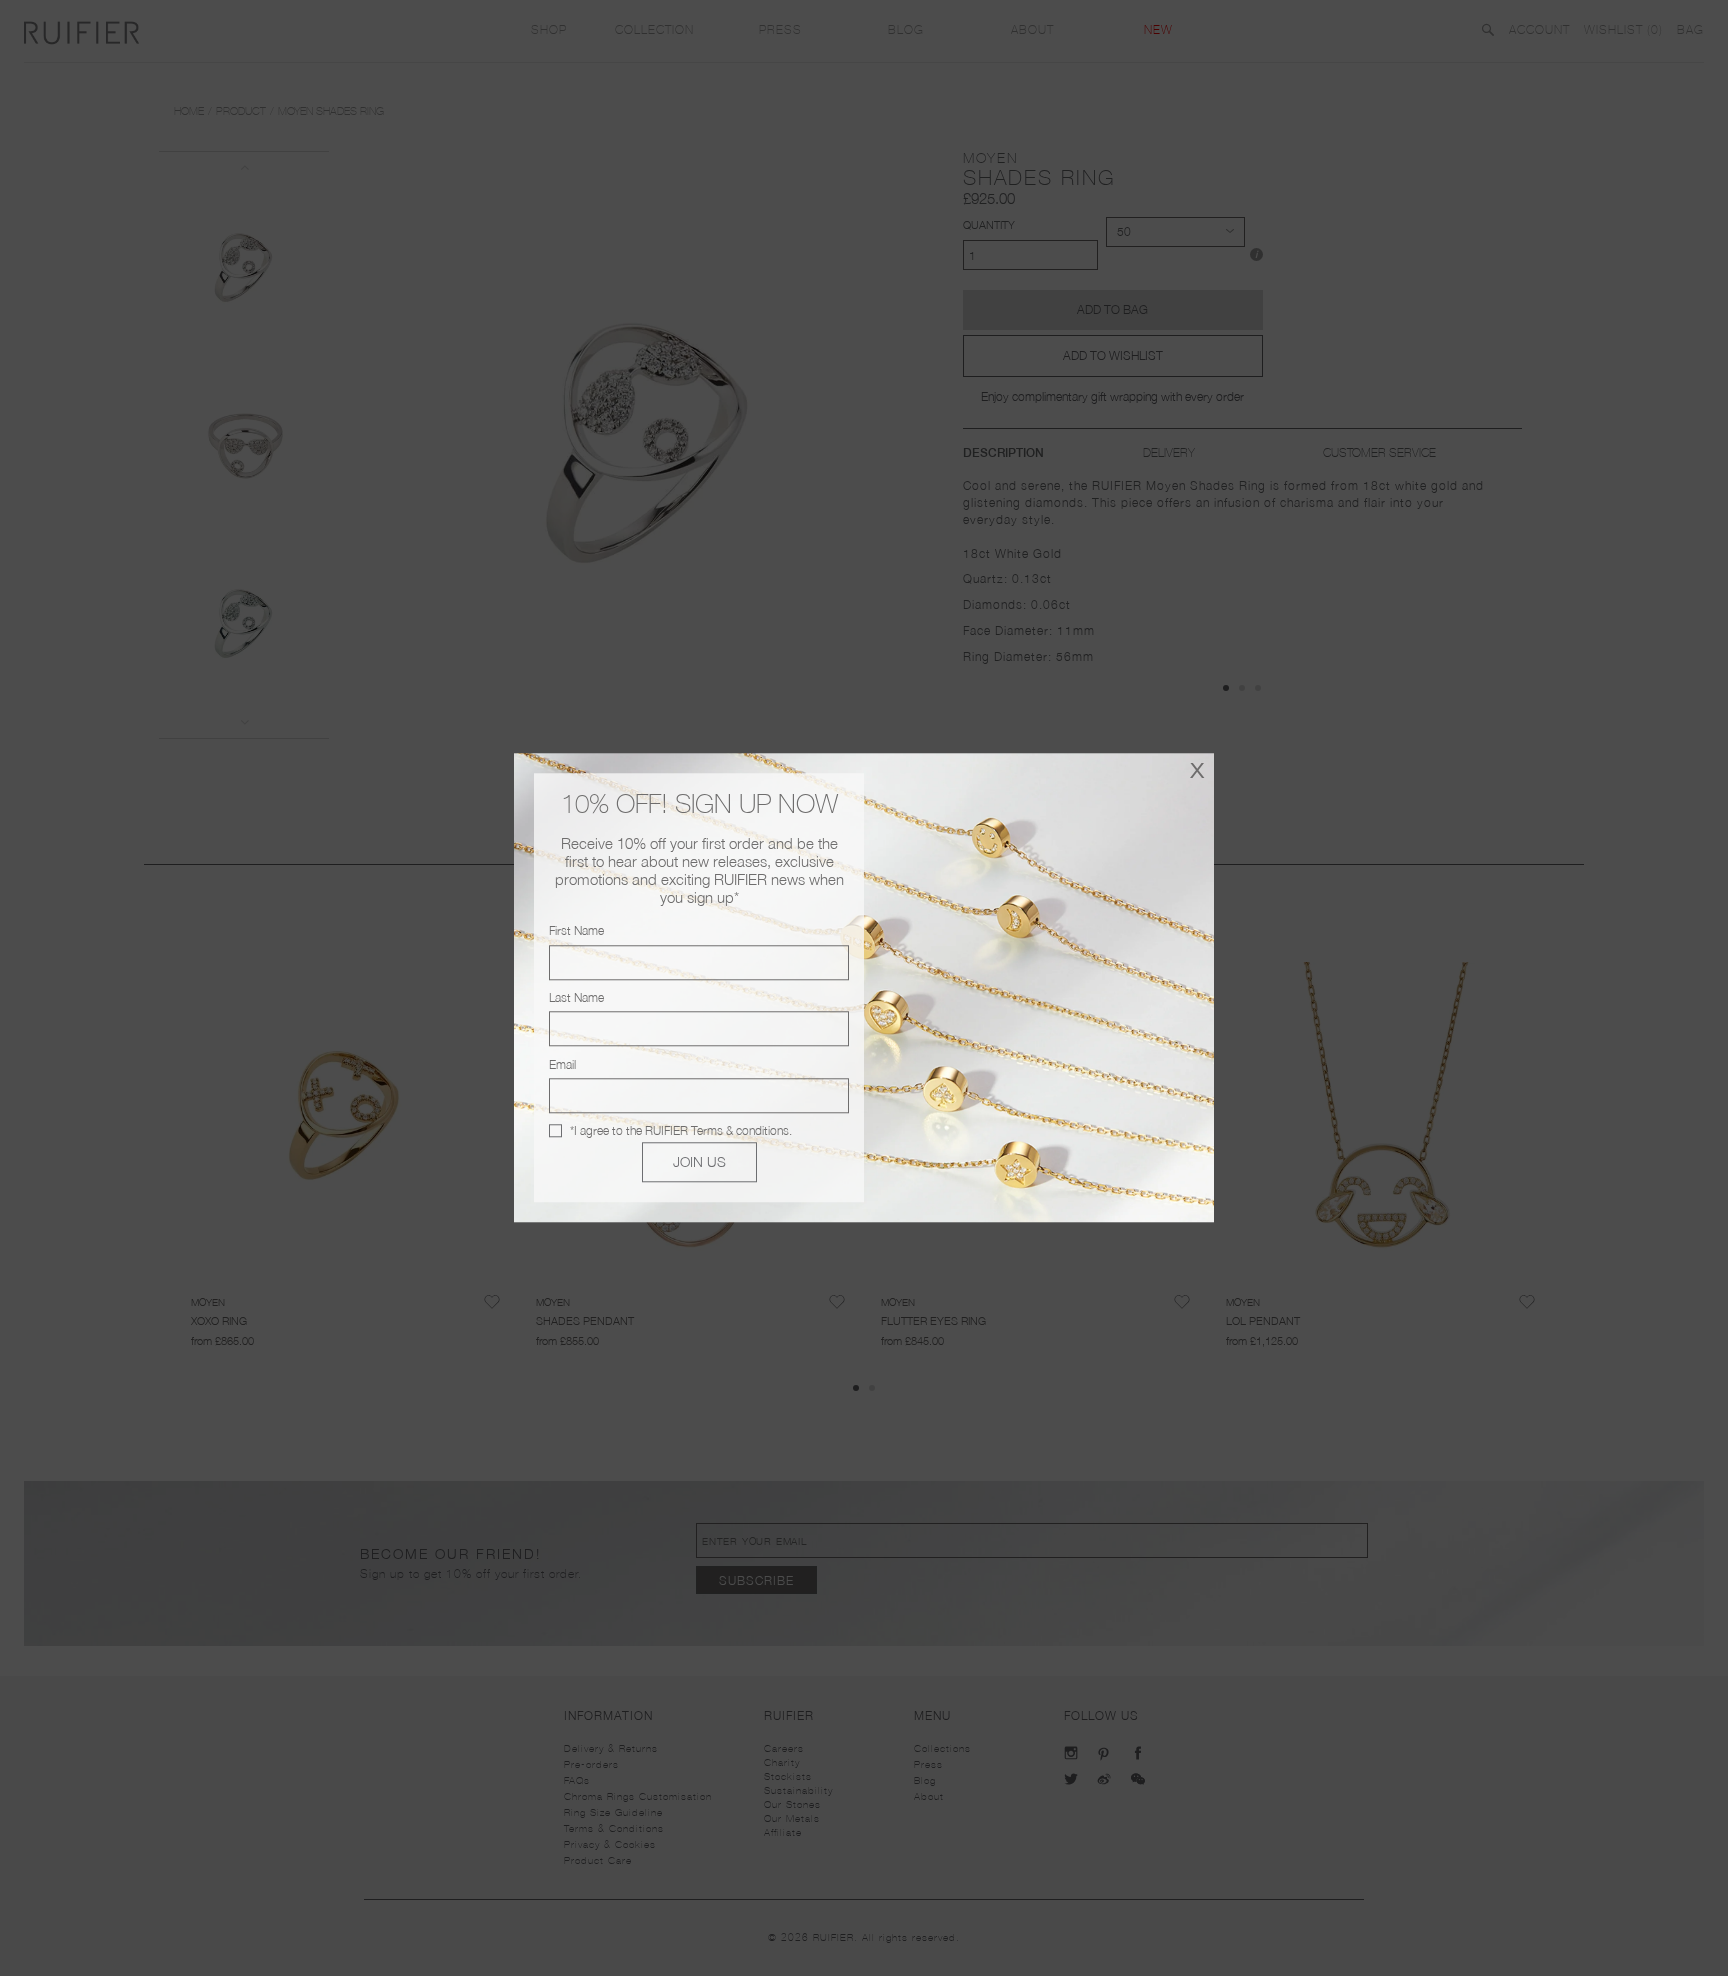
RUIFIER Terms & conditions (717, 1130)
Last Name (576, 997)
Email (562, 1064)
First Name (576, 931)
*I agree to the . (681, 1130)
